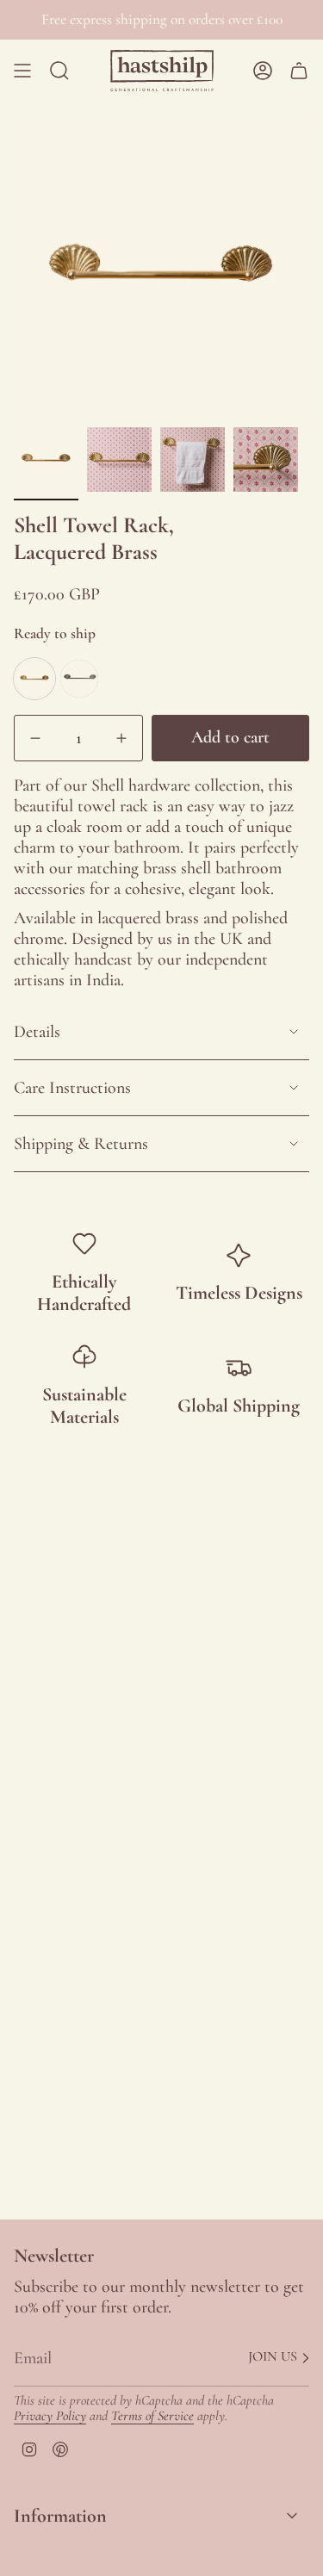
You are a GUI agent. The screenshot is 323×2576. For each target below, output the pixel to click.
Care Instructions (72, 1088)
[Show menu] (22, 71)
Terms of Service (152, 2416)
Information (60, 2516)
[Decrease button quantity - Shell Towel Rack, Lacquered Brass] (40, 738)
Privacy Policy (50, 2416)
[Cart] (299, 71)
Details (37, 1032)
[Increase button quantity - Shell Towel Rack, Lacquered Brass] (117, 738)
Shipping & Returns (81, 1144)
